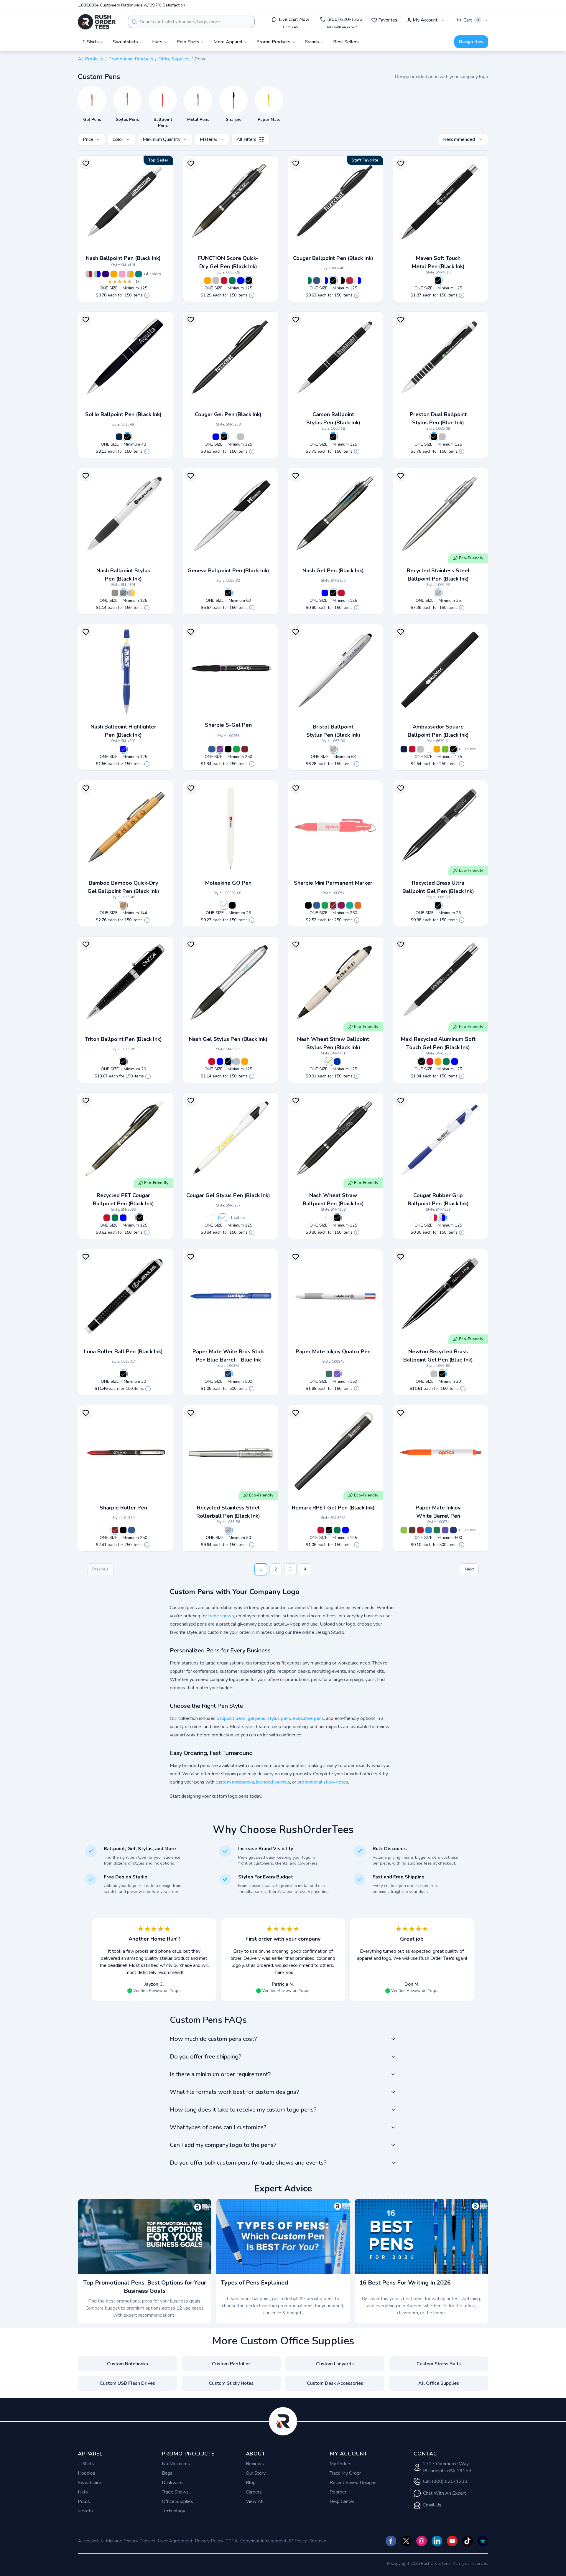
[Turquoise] (429, 1530)
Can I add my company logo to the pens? (223, 2145)
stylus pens (279, 1718)
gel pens (256, 1718)
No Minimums (176, 2464)
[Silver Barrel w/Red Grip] (89, 274)
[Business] (329, 1374)
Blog (251, 2483)
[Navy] (119, 437)
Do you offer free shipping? (205, 2057)
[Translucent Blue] (358, 281)
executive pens (308, 1718)
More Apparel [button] (228, 42)
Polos (84, 2501)
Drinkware (172, 2483)
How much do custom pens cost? (213, 2039)
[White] (429, 749)
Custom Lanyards (335, 2364)
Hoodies (87, 2473)
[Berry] (341, 905)
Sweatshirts (90, 2483)
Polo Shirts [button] (188, 42)
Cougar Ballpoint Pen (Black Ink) (333, 258)
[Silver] (216, 281)
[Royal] (337, 1062)
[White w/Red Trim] (434, 1218)
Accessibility (91, 2541)
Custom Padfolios (231, 2364)
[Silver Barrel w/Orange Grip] (130, 274)
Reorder (338, 2492)
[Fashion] (337, 1374)
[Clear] (131, 1218)
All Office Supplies (439, 2383)
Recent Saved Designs (353, 2483)
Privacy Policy (209, 2541)
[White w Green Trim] (308, 281)
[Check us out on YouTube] (452, 2541)
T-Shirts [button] (91, 42)
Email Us (432, 2505)
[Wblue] (442, 1218)
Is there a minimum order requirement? (220, 2074)
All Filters (246, 139)
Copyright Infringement (263, 2541)
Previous (100, 1569)
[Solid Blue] (317, 281)
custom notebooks (235, 1782)
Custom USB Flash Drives (127, 2383)
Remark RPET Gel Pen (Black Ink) (333, 1508)
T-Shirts (86, 2464)
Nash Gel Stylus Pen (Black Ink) (228, 1039)
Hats (83, 2492)
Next (469, 1569)
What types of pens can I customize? (218, 2127)
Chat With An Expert (445, 2493)
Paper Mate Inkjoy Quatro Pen (333, 1352)
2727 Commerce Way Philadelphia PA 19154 (447, 2467)
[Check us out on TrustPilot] (483, 2541)
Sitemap (318, 2541)
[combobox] (191, 22)
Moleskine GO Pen (228, 883)
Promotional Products (131, 59)
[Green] (232, 281)
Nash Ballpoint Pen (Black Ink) (123, 258)
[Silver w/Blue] (115, 593)
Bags (167, 2473)
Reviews (255, 2464)
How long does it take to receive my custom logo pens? (243, 2110)
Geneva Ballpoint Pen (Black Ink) (228, 571)
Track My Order (345, 2473)
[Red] (224, 281)
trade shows (221, 1616)
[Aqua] (350, 905)
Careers (254, 2492)
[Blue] (241, 281)
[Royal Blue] (212, 749)
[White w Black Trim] (341, 281)
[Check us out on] (437, 2541)
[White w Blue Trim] (325, 281)
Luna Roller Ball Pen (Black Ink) (123, 1352)
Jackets (85, 2511)
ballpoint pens (231, 1718)
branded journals (273, 1782)
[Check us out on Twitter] (406, 2541)
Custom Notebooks (127, 2364)
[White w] (232, 437)
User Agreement (175, 2541)
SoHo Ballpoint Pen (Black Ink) (123, 414)
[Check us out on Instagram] (422, 2541)
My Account (425, 20)
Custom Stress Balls (439, 2364)
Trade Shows (175, 2492)
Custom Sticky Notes (231, 2383)
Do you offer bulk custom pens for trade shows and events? (248, 2163)
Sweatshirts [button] (125, 42)
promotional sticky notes (323, 1782)
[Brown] (412, 1530)
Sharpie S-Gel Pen (228, 725)
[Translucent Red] (350, 281)
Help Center (342, 2501)
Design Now (471, 42)
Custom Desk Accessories (335, 2383)
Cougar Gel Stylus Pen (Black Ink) (228, 1195)
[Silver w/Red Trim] (131, 593)
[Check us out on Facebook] (391, 2541)
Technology (173, 2511)
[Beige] (329, 1062)
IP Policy (298, 2541)
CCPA (232, 2541)
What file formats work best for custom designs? (234, 2092)
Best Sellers (346, 42)
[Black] (249, 281)
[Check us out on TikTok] (468, 2541)
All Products (91, 59)
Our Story (256, 2473)
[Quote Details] (147, 295)
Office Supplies (174, 59)
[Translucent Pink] (122, 274)
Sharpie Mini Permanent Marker (333, 883)
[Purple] (106, 274)
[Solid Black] (333, 281)
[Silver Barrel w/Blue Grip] (97, 274)
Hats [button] (157, 42)
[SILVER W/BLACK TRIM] (123, 593)
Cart (471, 20)
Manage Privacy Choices (131, 2541)
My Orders (340, 2464)
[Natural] (123, 905)
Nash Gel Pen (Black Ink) (333, 571)
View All (255, 2501)
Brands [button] (312, 42)
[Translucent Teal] (139, 274)
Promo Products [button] (273, 42)
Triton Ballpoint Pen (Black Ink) (123, 1039)
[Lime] (445, 749)
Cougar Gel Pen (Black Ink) (228, 414)
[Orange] (114, 274)
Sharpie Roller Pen (123, 1508)
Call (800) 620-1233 (445, 2481)
